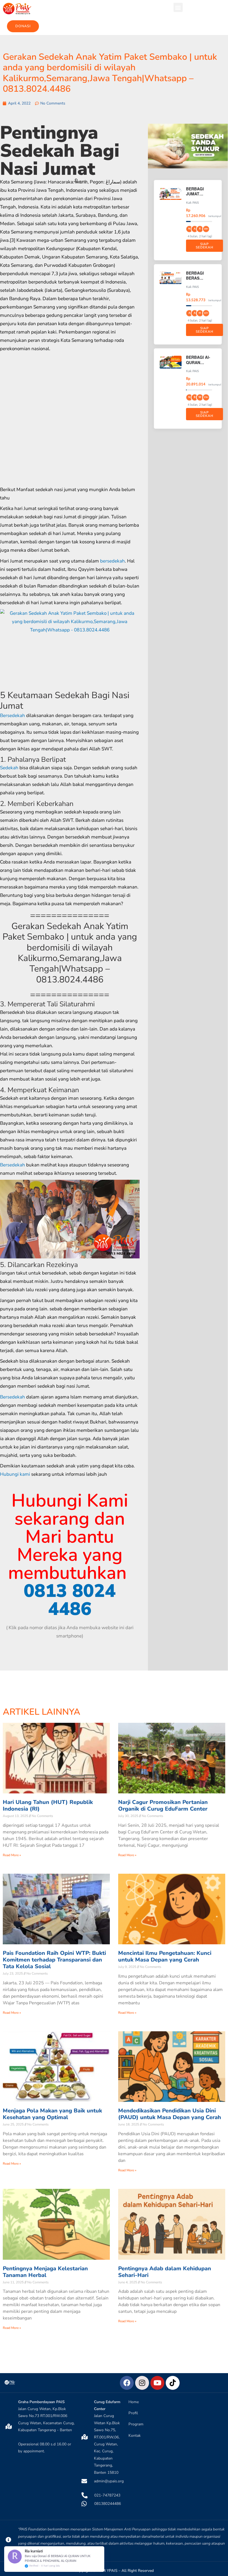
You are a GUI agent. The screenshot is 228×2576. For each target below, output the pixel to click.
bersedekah (112, 561)
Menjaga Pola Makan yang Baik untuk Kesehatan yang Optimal (52, 2114)
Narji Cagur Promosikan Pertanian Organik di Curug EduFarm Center (163, 1805)
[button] (178, 7)
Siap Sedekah (205, 246)
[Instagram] (142, 2383)
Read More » (12, 1855)
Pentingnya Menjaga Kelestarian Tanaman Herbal (45, 2272)
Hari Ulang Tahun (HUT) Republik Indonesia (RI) (48, 1805)
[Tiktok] (173, 2383)
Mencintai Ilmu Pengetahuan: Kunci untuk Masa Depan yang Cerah (165, 1956)
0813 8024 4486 (70, 1600)
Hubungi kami (15, 1474)
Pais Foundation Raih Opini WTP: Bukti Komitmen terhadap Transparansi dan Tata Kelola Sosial (54, 1960)
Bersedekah (13, 715)
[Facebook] (127, 2383)
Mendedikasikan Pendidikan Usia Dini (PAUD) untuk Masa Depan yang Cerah (170, 2114)
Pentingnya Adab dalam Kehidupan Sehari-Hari (165, 2272)
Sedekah (9, 768)
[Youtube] (157, 2383)
